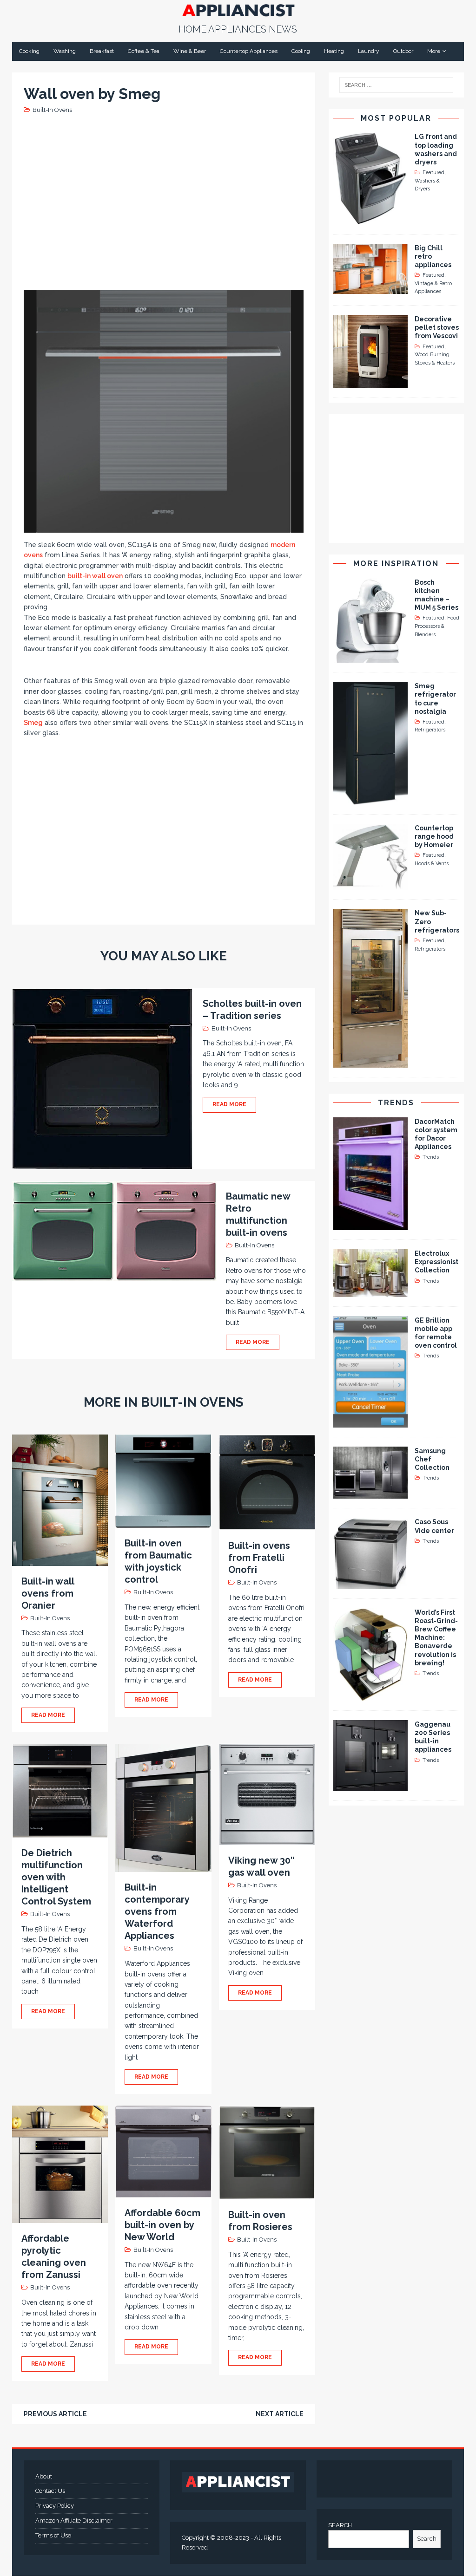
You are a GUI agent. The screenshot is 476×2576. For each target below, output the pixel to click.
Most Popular (396, 118)
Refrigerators (430, 730)
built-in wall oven (95, 576)
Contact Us (50, 2491)
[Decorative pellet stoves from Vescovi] (370, 383)
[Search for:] (397, 85)
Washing (65, 51)
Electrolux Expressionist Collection (436, 1262)
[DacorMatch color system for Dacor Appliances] (370, 1225)
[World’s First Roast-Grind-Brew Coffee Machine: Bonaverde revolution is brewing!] (370, 1696)
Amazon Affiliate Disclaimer (74, 2521)
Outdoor (403, 51)
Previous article (55, 2414)
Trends (396, 1103)
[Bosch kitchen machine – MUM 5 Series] (370, 658)
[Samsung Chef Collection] (370, 1493)
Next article (280, 2414)
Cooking (29, 51)
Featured (433, 173)
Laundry (369, 51)
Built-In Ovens (52, 110)
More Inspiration (396, 564)
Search (427, 2539)
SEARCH (340, 2525)
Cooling (301, 51)
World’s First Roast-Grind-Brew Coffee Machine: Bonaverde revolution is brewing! (436, 1638)
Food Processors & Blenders (437, 626)
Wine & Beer (190, 51)
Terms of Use (53, 2535)
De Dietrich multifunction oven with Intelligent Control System (56, 1877)
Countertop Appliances (249, 51)
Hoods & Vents (432, 864)
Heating (334, 51)
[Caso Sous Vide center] (370, 1584)
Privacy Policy (55, 2506)
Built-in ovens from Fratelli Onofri (259, 1558)
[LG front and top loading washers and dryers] (370, 219)
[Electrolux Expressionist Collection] (370, 1291)
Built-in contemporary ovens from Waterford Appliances (157, 1911)
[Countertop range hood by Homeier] (370, 885)
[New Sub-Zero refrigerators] (370, 1062)
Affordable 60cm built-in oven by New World (162, 2225)
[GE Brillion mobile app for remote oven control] (370, 1422)
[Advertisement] (193, 201)
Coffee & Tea (144, 51)
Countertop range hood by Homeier (434, 836)
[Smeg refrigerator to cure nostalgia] (370, 799)
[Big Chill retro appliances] (370, 288)
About (44, 2476)
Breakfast (102, 51)
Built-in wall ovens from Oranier (48, 1593)
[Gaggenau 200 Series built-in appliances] (370, 1786)
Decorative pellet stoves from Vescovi (437, 327)
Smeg (33, 723)
